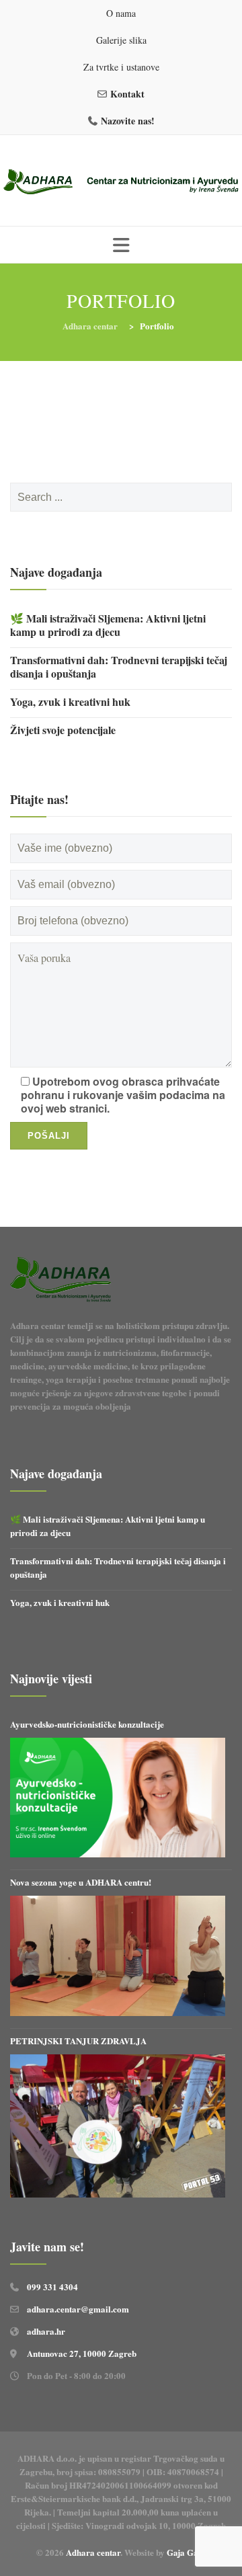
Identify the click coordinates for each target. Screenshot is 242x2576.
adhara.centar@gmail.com (78, 2309)
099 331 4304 (52, 2287)
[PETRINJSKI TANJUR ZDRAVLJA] (118, 2126)
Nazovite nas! (128, 121)
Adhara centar (93, 2552)
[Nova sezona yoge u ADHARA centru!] (118, 1956)
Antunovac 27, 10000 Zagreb (82, 2353)
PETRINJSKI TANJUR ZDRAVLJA (78, 2041)
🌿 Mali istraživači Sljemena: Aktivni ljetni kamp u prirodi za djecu (108, 625)
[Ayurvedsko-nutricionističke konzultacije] (118, 1798)
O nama (121, 13)
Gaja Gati (187, 2552)
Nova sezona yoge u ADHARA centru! (82, 1882)
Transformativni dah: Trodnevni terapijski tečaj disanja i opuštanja (119, 667)
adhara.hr (46, 2331)
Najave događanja (56, 572)
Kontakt (127, 94)
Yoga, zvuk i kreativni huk (70, 702)
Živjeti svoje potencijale (63, 730)
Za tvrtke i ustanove (121, 67)
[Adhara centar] (121, 182)
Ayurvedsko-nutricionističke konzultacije (87, 1724)
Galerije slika (121, 40)
